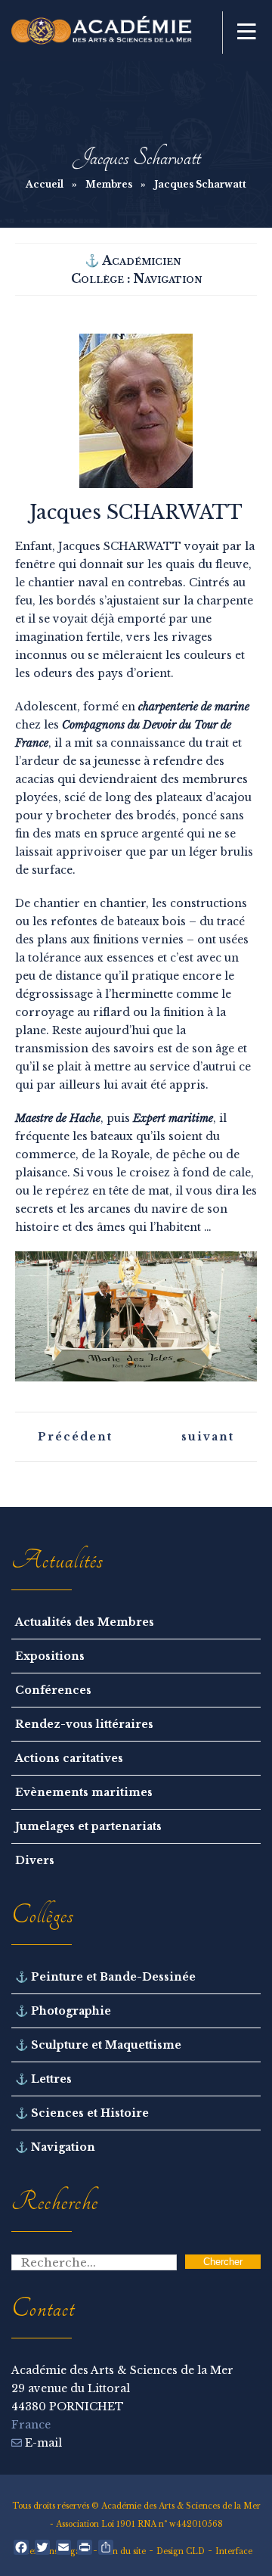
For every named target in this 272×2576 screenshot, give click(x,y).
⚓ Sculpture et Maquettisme (98, 2045)
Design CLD (181, 2551)
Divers (35, 1860)
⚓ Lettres (43, 2079)
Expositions (50, 1656)
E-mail (42, 2443)
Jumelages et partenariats (88, 1826)
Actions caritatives (69, 1758)
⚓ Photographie (63, 2011)
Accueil (45, 184)
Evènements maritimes (84, 1792)
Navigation (168, 278)
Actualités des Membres (85, 1622)
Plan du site (123, 2551)
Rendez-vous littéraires (84, 1724)
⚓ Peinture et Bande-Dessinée (105, 1977)
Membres (109, 184)
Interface (234, 2551)
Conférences (53, 1690)
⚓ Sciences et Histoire (82, 2113)
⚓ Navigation (55, 2147)
